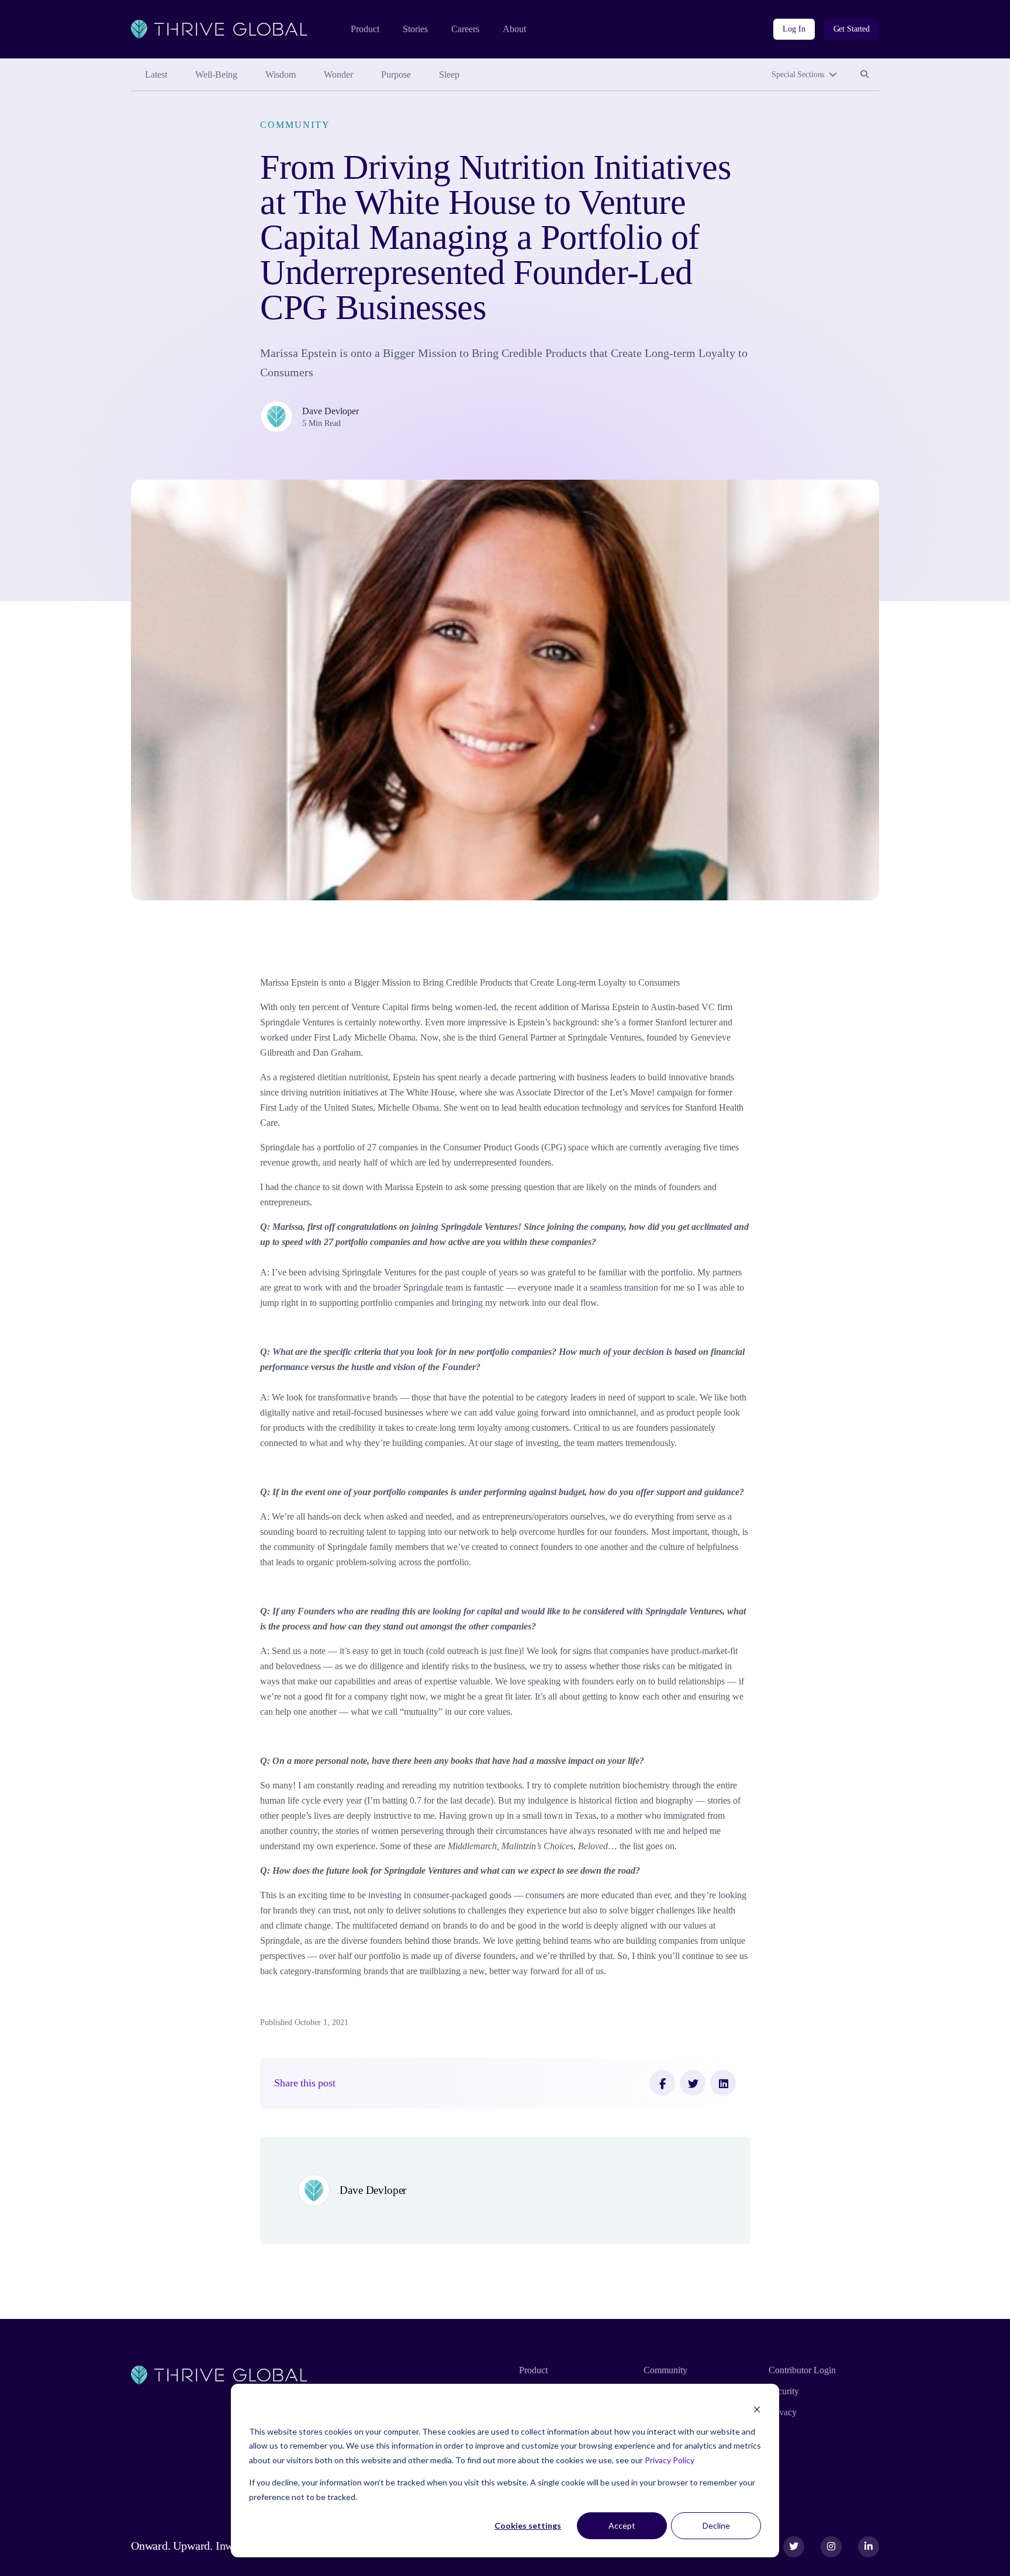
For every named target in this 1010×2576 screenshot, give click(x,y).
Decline (716, 2525)
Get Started (852, 29)
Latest (156, 74)
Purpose (396, 74)
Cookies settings (528, 2525)
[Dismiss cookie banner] (757, 2409)
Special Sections (798, 74)
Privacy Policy (670, 2460)
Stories (415, 29)
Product (365, 29)
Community (295, 125)
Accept (622, 2525)
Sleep (449, 74)
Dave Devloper (331, 411)
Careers (465, 29)
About (514, 29)
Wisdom (281, 74)
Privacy (783, 2412)
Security (784, 2391)
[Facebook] (662, 2083)
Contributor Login (802, 2370)
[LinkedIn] (723, 2083)
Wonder (338, 74)
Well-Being (216, 74)
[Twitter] (693, 2083)
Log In (794, 29)
